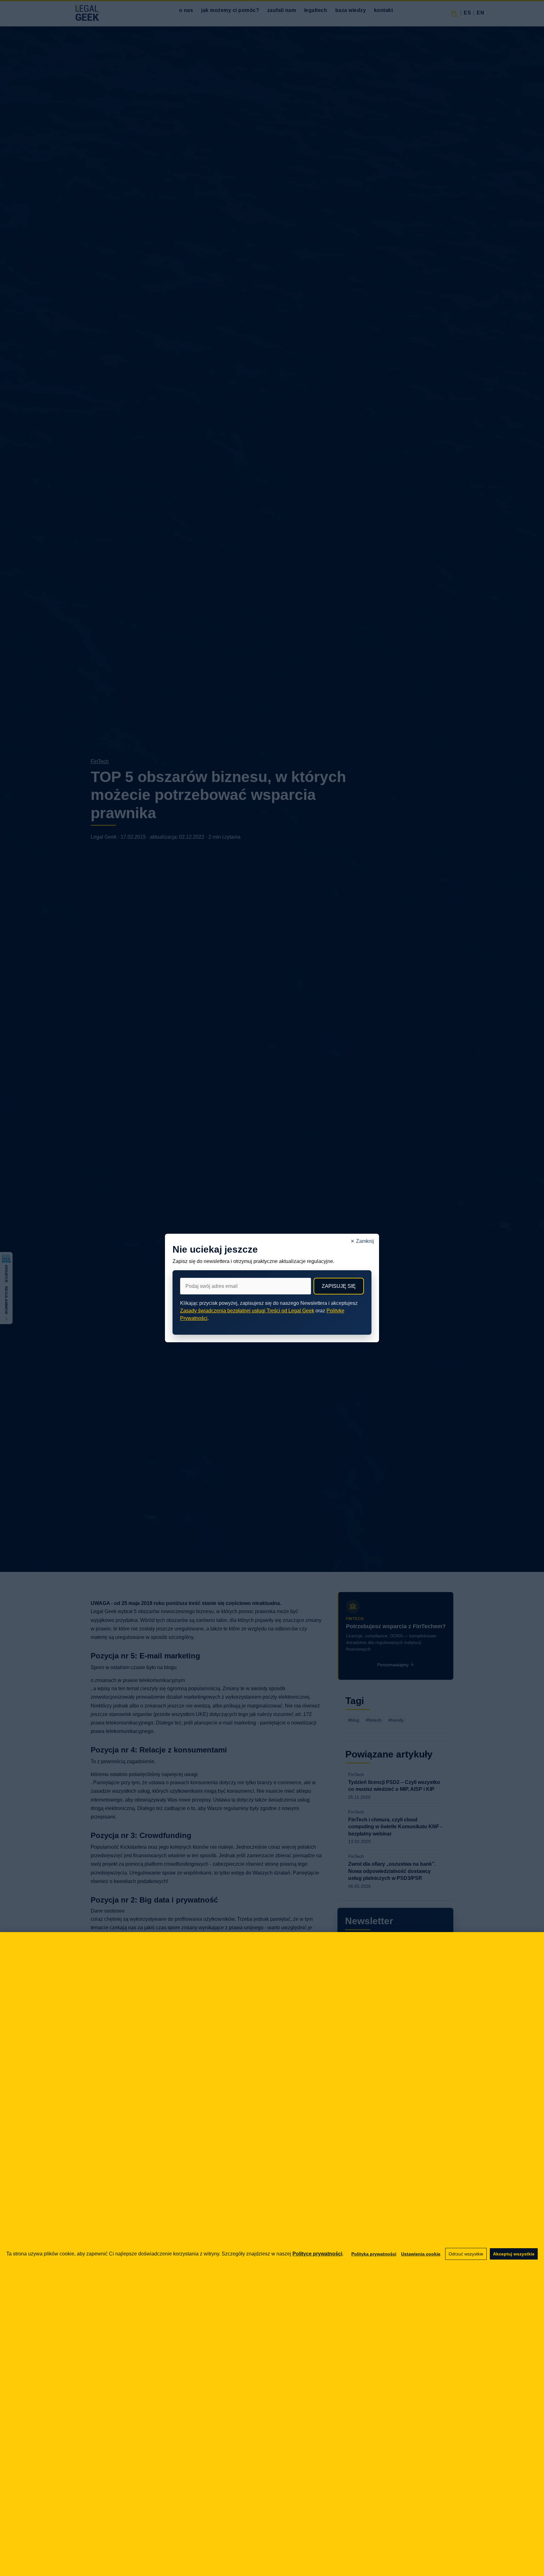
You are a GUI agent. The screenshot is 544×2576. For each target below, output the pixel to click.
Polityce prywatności (317, 2254)
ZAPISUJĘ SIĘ (339, 1286)
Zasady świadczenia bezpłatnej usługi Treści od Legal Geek (247, 1311)
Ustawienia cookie (421, 2254)
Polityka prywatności (374, 2254)
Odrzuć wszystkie (466, 2254)
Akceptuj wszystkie (514, 2254)
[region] (272, 2254)
